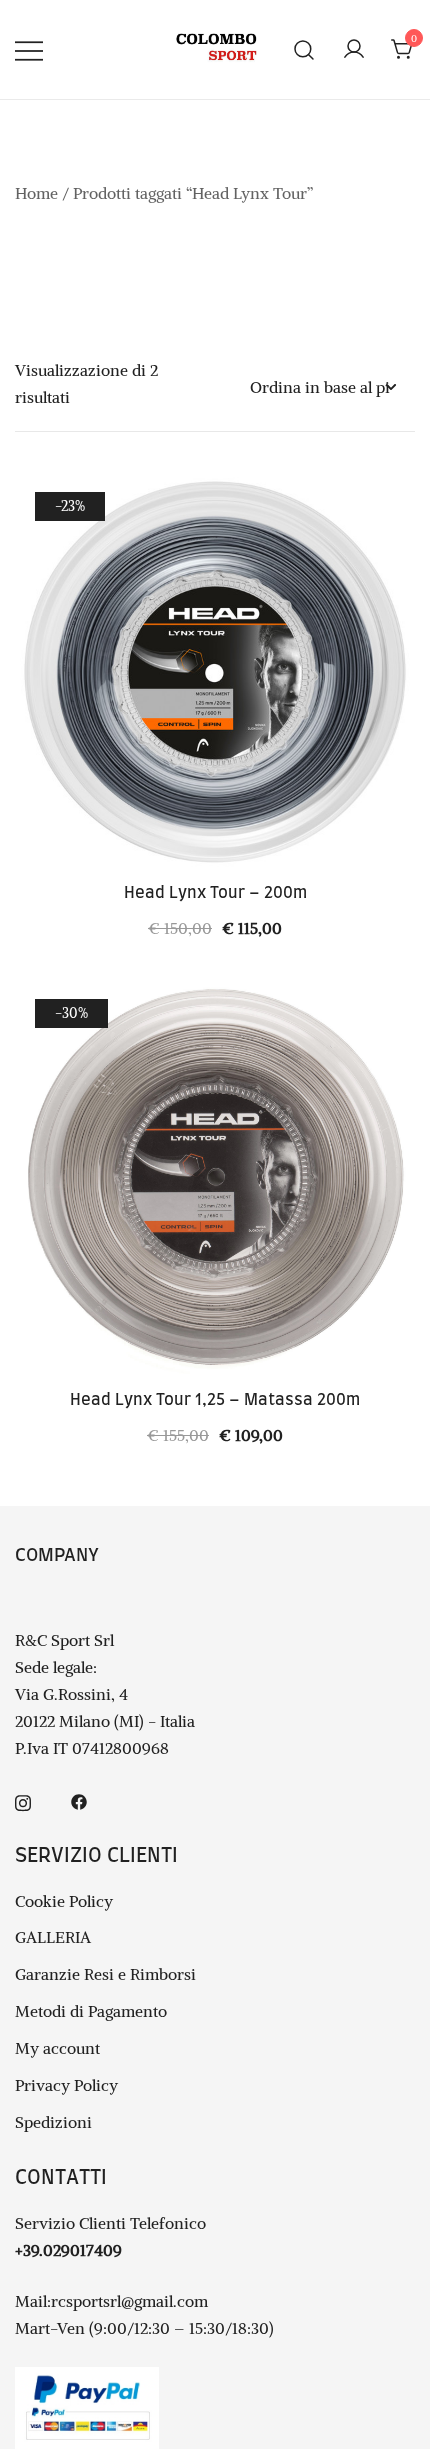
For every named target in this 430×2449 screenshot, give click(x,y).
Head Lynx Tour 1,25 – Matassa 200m (215, 1400)
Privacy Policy (66, 2085)
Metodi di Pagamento (91, 2011)
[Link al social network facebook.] (79, 1800)
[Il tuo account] (354, 50)
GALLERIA (53, 1937)
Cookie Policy (64, 1901)
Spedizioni (53, 2122)
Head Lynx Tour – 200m (215, 893)
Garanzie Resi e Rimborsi (105, 1974)
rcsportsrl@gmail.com (129, 2301)
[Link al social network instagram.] (23, 1800)
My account (57, 2048)
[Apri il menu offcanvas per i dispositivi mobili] (29, 49)
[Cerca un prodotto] (304, 49)
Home (36, 193)
